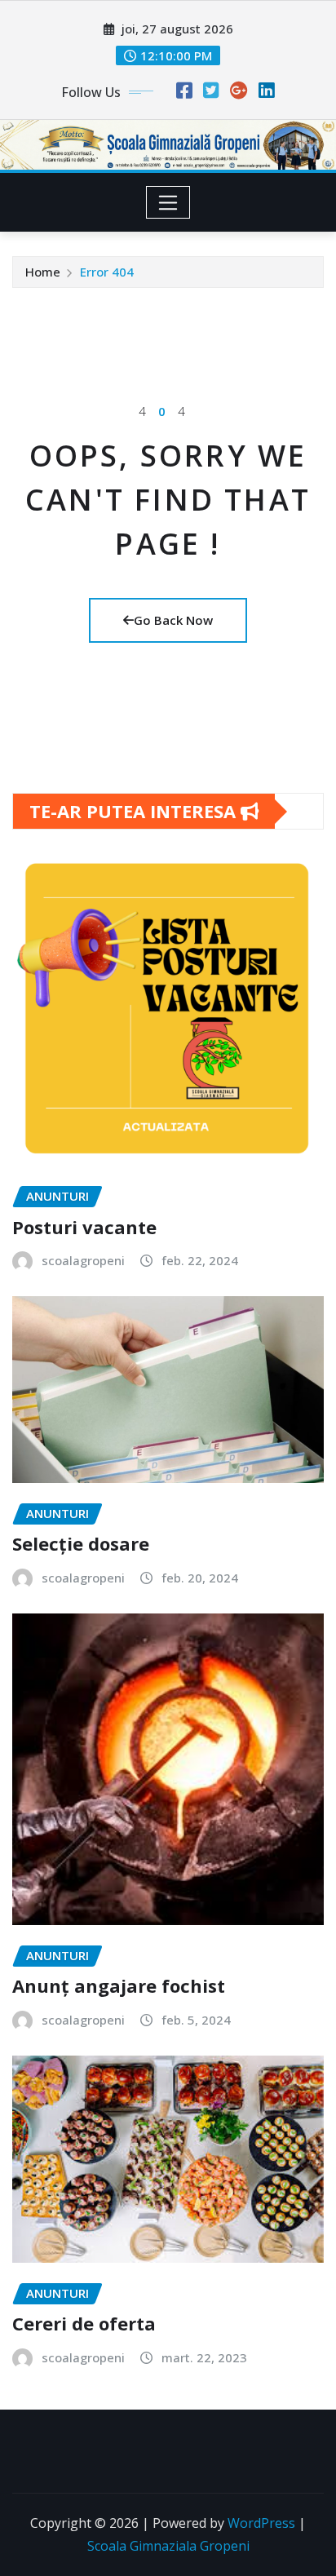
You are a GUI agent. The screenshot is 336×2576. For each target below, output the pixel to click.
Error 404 (107, 272)
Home (43, 272)
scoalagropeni (83, 1260)
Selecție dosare (81, 1543)
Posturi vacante (84, 1227)
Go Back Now (173, 620)
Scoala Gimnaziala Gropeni (168, 2546)
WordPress (261, 2523)
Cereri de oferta (84, 2323)
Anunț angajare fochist (119, 1985)
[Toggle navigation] (168, 202)
